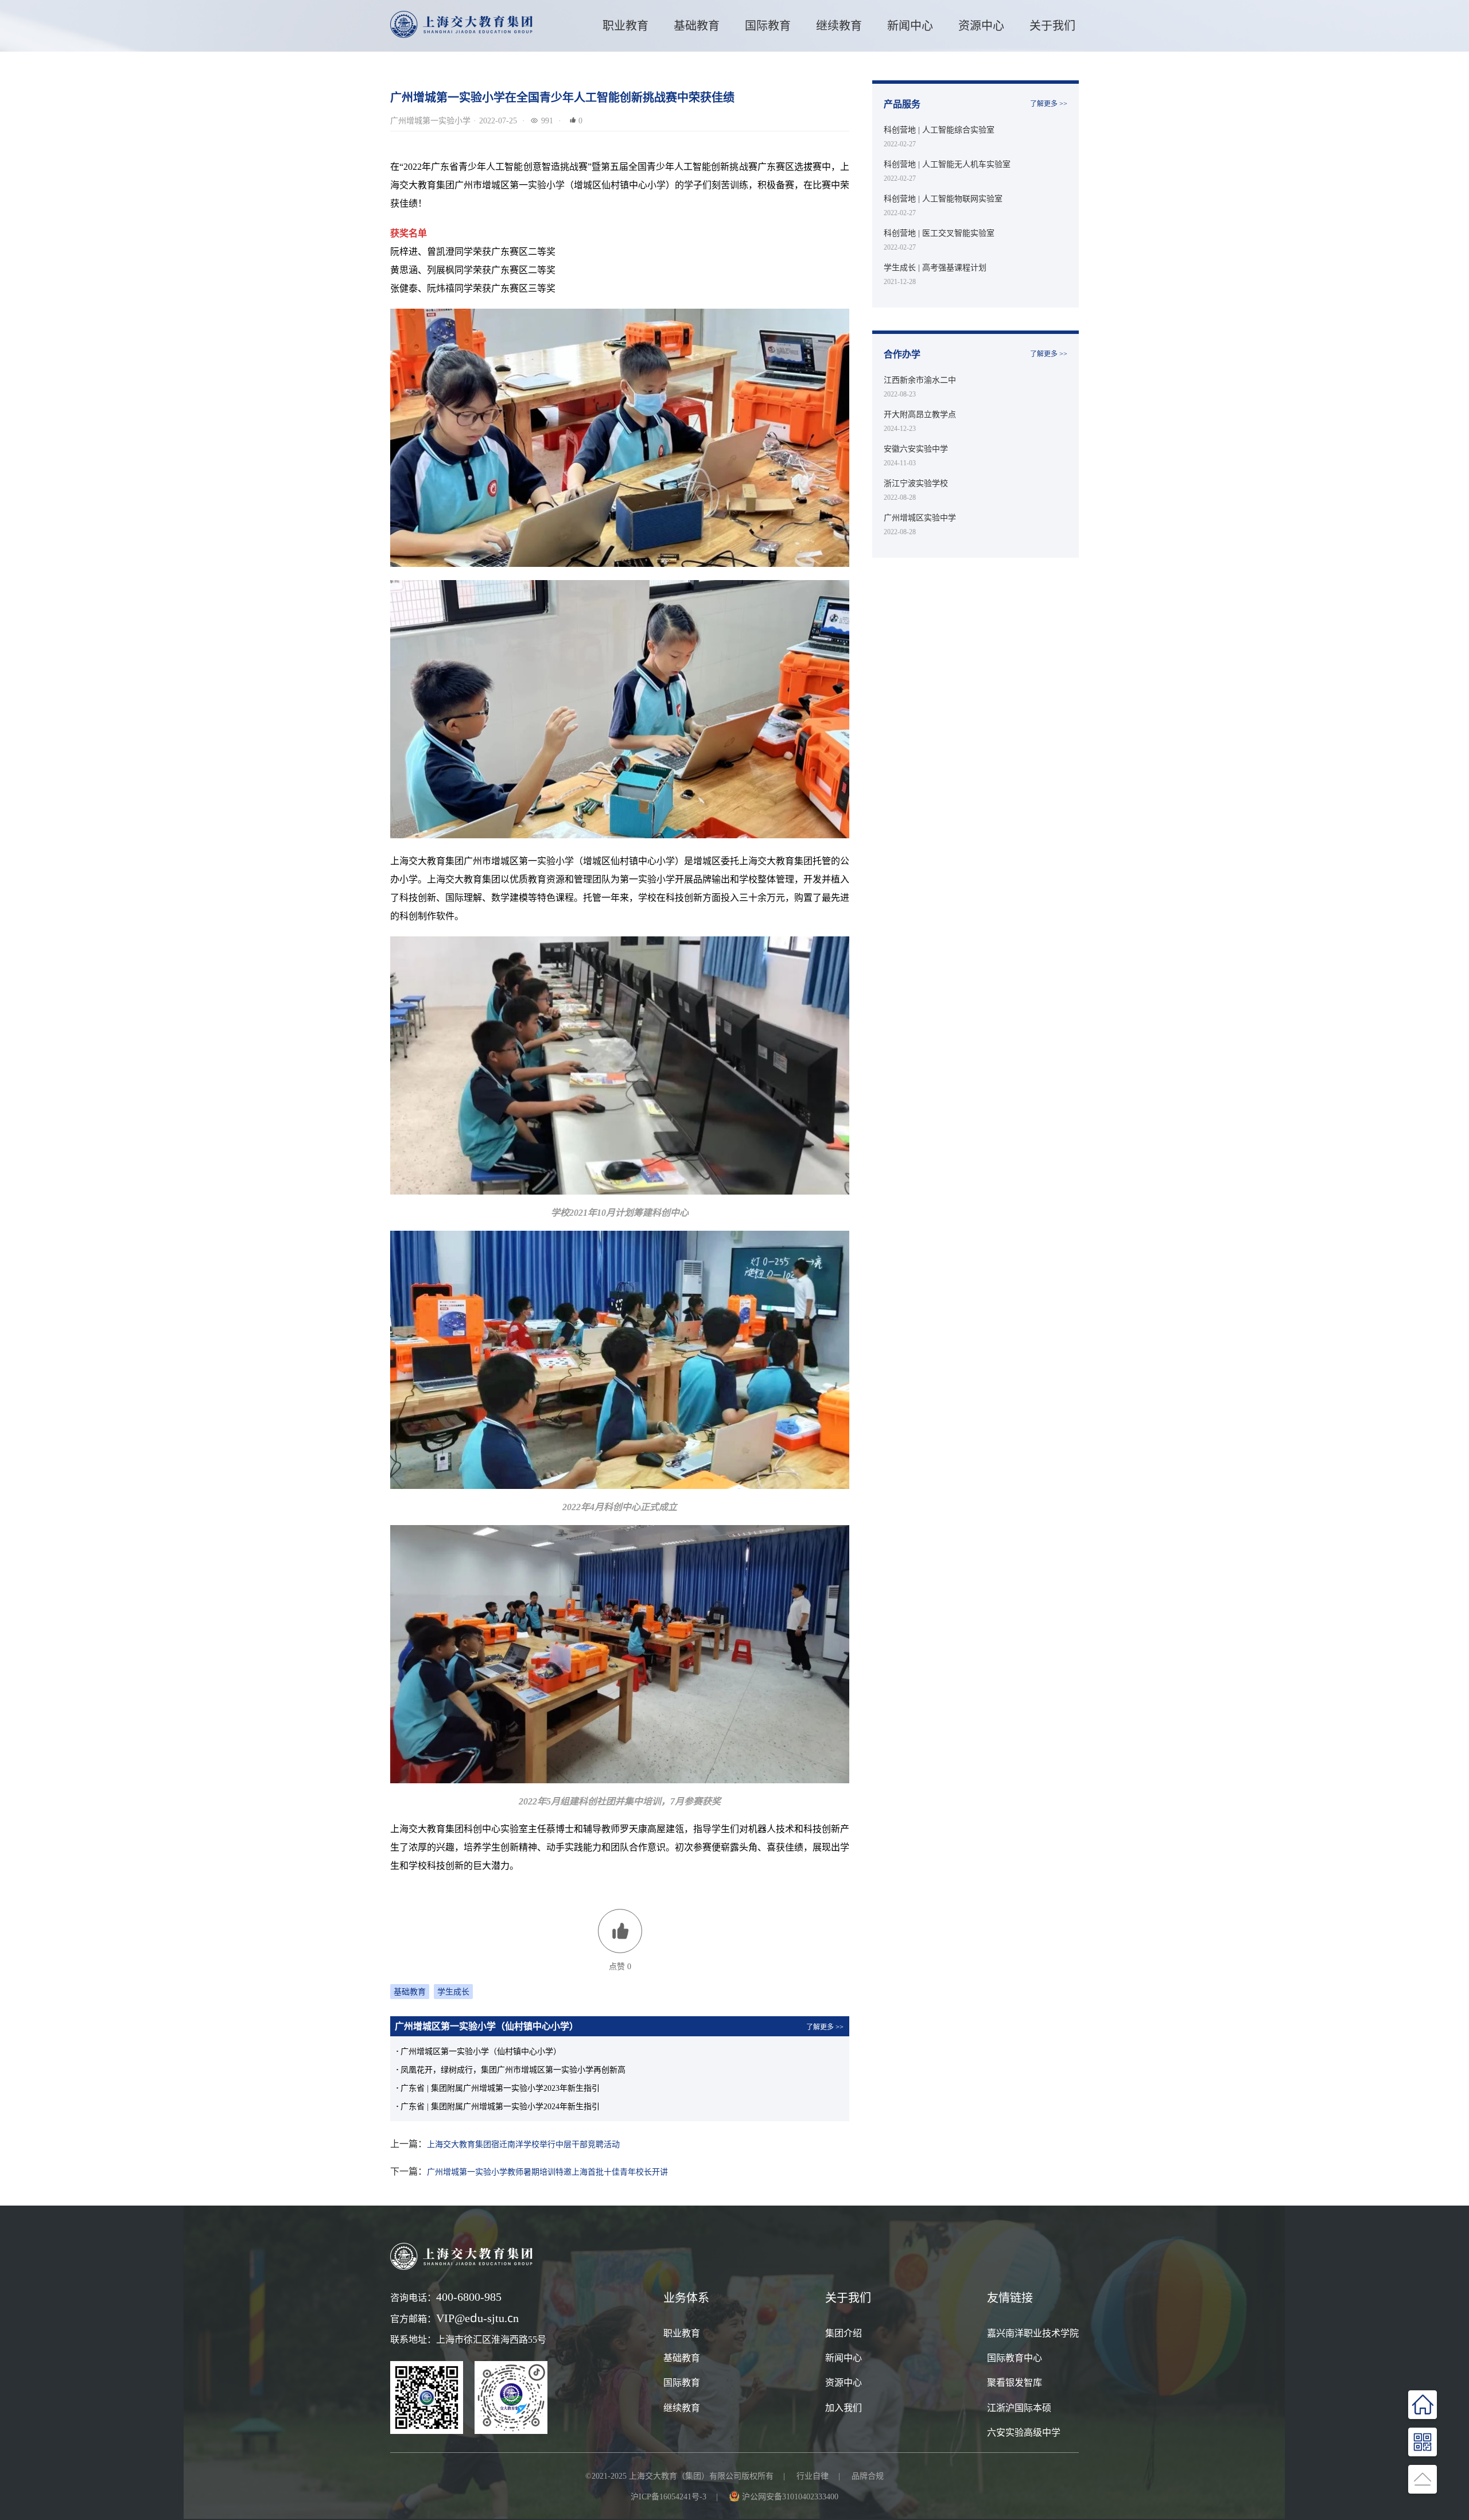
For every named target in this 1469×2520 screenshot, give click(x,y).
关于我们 (1052, 26)
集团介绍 (844, 2333)
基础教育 (697, 26)
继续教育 (682, 2408)
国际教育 (682, 2382)
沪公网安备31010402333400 (790, 2496)
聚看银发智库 (1015, 2382)
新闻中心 (910, 26)
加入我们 (844, 2408)
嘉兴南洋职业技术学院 (1033, 2333)
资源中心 (981, 26)
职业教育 (625, 26)
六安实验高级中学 (1024, 2432)
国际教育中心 (1015, 2358)
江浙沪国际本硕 (1019, 2408)
